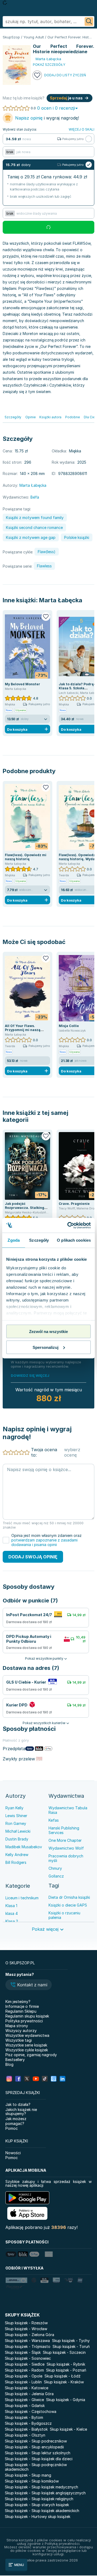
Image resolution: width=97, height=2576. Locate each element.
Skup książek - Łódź (63, 2376)
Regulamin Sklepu (21, 2011)
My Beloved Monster (22, 684)
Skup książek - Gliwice (24, 2400)
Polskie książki (77, 537)
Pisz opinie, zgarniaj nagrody (31, 2055)
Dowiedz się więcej (30, 1375)
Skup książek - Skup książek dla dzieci (39, 2459)
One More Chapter (65, 1840)
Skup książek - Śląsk (23, 2352)
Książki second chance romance (34, 527)
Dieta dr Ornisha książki (69, 1897)
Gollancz (56, 1876)
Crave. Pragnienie (74, 1204)
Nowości (13, 2153)
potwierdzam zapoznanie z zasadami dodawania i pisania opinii (44, 1542)
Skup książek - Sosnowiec (28, 2358)
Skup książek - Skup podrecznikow (36, 2441)
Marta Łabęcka (61, 600)
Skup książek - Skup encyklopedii (34, 2447)
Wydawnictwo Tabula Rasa (68, 1810)
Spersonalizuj (46, 1347)
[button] (29, 1985)
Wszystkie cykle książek (27, 2050)
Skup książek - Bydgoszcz (28, 2423)
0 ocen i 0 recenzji (56, 108)
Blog (9, 2064)
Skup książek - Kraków (64, 2382)
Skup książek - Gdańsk (25, 2406)
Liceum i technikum (22, 1898)
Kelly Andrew (17, 1855)
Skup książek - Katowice (27, 2388)
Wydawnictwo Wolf (66, 1848)
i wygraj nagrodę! (47, 118)
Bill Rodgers (16, 1862)
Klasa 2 (12, 1921)
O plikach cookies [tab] (74, 1240)
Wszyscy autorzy (21, 2031)
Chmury (55, 1868)
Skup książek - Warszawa (27, 2341)
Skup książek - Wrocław (26, 2329)
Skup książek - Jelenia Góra (29, 2394)
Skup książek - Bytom (24, 2417)
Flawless (44, 566)
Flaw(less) (47, 552)
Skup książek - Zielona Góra (30, 2335)
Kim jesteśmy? (18, 2002)
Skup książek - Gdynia (66, 2400)
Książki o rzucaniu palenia (64, 1915)
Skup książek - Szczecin (64, 2352)
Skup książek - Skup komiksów (32, 2481)
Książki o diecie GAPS (68, 1905)
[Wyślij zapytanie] (89, 21)
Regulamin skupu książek (27, 2016)
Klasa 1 (11, 1906)
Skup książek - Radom (24, 2370)
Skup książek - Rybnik (66, 2364)
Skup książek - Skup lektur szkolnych (38, 2453)
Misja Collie (69, 1026)
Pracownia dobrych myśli (66, 1858)
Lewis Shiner (16, 1816)
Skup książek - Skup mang (28, 2475)
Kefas (54, 1820)
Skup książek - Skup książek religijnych (39, 2499)
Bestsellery (15, 2060)
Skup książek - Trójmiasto (28, 2346)
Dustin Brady (17, 1839)
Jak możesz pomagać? (16, 2121)
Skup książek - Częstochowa (31, 2411)
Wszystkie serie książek (26, 2045)
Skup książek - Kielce (68, 2429)
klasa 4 (12, 1913)
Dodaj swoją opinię (33, 1557)
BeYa (35, 497)
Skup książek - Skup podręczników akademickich (36, 2467)
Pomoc (12, 2128)
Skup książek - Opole (24, 2376)
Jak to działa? (18, 2104)
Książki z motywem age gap (31, 537)
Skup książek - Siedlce (25, 2364)
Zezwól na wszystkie (48, 1332)
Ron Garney (16, 1823)
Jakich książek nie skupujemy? (21, 2112)
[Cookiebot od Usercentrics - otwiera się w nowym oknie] (68, 1225)
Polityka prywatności (24, 2021)
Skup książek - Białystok (26, 2429)
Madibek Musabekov (24, 1847)
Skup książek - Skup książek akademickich (42, 2511)
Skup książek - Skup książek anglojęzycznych (45, 2493)
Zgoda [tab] (14, 1240)
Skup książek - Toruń (71, 2346)
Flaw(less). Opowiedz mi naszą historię (26, 857)
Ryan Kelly (14, 1808)
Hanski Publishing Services (64, 1830)
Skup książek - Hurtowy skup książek (38, 2516)
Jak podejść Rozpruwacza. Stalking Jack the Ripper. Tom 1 (25, 1208)
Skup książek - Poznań (66, 2370)
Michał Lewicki (18, 1831)
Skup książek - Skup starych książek (37, 2505)
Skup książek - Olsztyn (25, 2435)
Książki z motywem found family (35, 518)
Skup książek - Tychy (71, 2341)
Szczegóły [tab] (39, 1240)
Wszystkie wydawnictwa (27, 2035)
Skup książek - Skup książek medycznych (41, 2487)
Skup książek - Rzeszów (26, 2323)
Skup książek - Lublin (23, 2382)
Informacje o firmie (22, 2006)
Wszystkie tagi (19, 2040)
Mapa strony (17, 2026)
